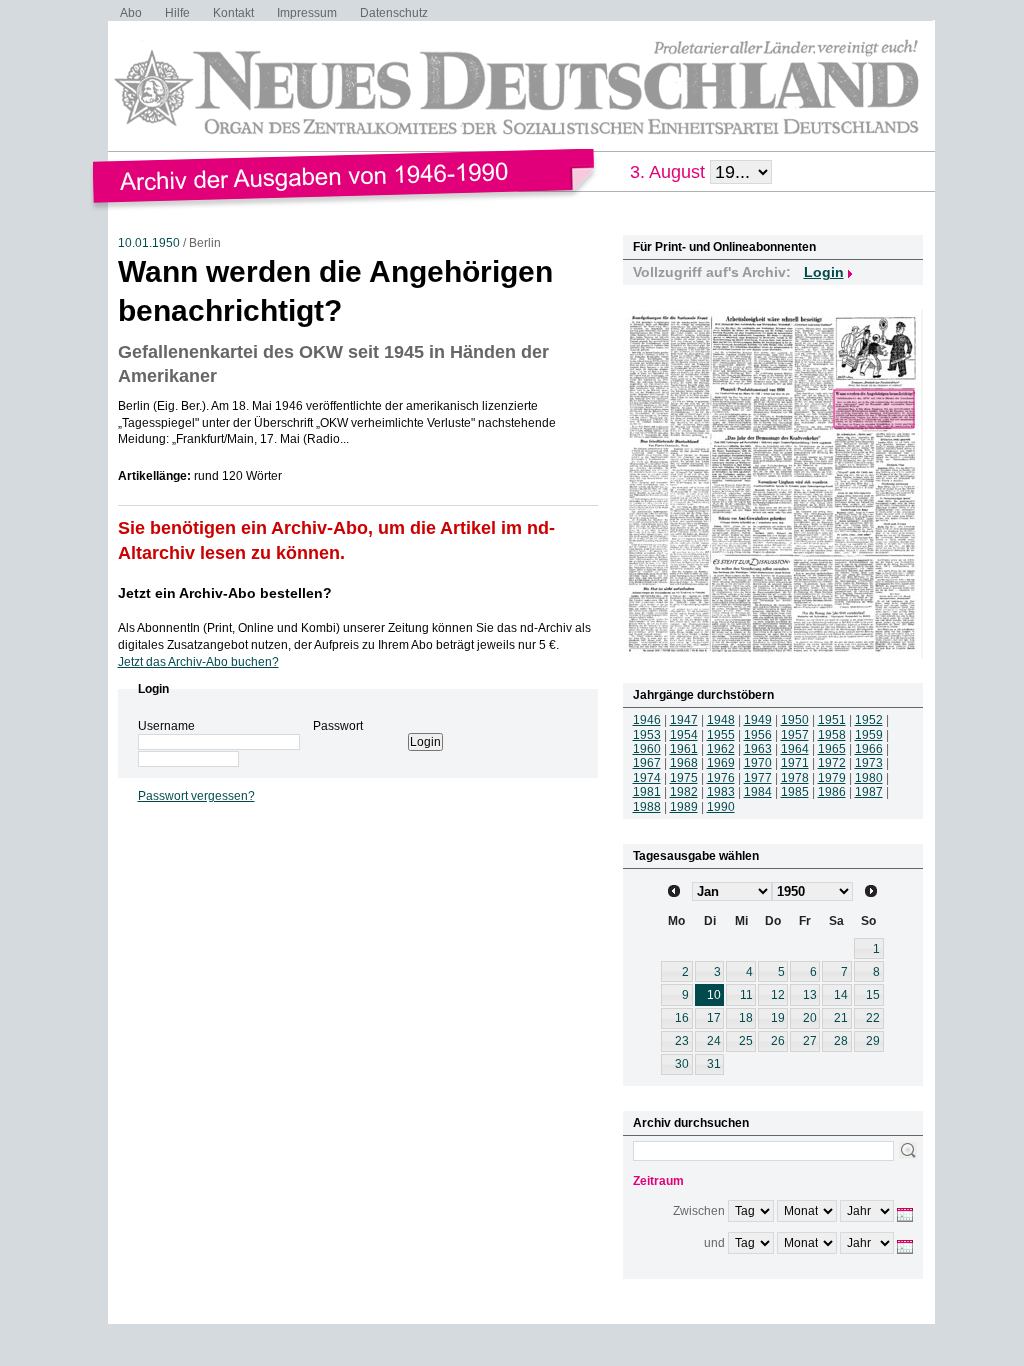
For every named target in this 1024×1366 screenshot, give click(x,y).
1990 (721, 807)
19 (778, 1018)
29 (873, 1041)
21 (841, 1018)
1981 (647, 792)
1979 (832, 778)
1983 (721, 792)
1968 (684, 763)
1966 (869, 749)
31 (714, 1064)
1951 (832, 720)
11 (746, 995)
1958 (832, 735)
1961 (684, 749)
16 (682, 1018)
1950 (795, 720)
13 (810, 995)
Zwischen (699, 1211)
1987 (869, 792)
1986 (832, 792)
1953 (647, 735)
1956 (758, 735)
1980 (869, 778)
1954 (684, 735)
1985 (795, 792)
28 (841, 1041)
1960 (647, 749)
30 (682, 1064)
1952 (869, 720)
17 (714, 1018)
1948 (721, 720)
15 (873, 995)
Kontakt (233, 13)
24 (714, 1041)
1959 (869, 735)
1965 (832, 749)
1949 (758, 720)
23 (682, 1041)
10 (714, 995)
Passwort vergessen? (196, 796)
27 (810, 1041)
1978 (795, 778)
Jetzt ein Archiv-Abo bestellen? (225, 593)
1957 (795, 735)
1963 (758, 749)
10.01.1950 (149, 243)
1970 (758, 763)
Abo (131, 13)
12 (778, 995)
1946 (647, 720)
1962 (721, 749)
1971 (795, 763)
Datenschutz (394, 13)
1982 (684, 792)
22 (873, 1018)
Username (166, 726)
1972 (832, 763)
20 (810, 1018)
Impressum (307, 13)
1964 (795, 749)
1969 (721, 763)
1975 (684, 778)
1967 (647, 763)
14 (841, 995)
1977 (758, 778)
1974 (647, 778)
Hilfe (177, 13)
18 (746, 1018)
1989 (684, 807)
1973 (869, 763)
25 (746, 1041)
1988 (647, 807)
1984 (758, 792)
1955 (721, 735)
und (714, 1243)
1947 (684, 720)
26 (778, 1041)
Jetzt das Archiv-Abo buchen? (198, 662)
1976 (721, 778)
